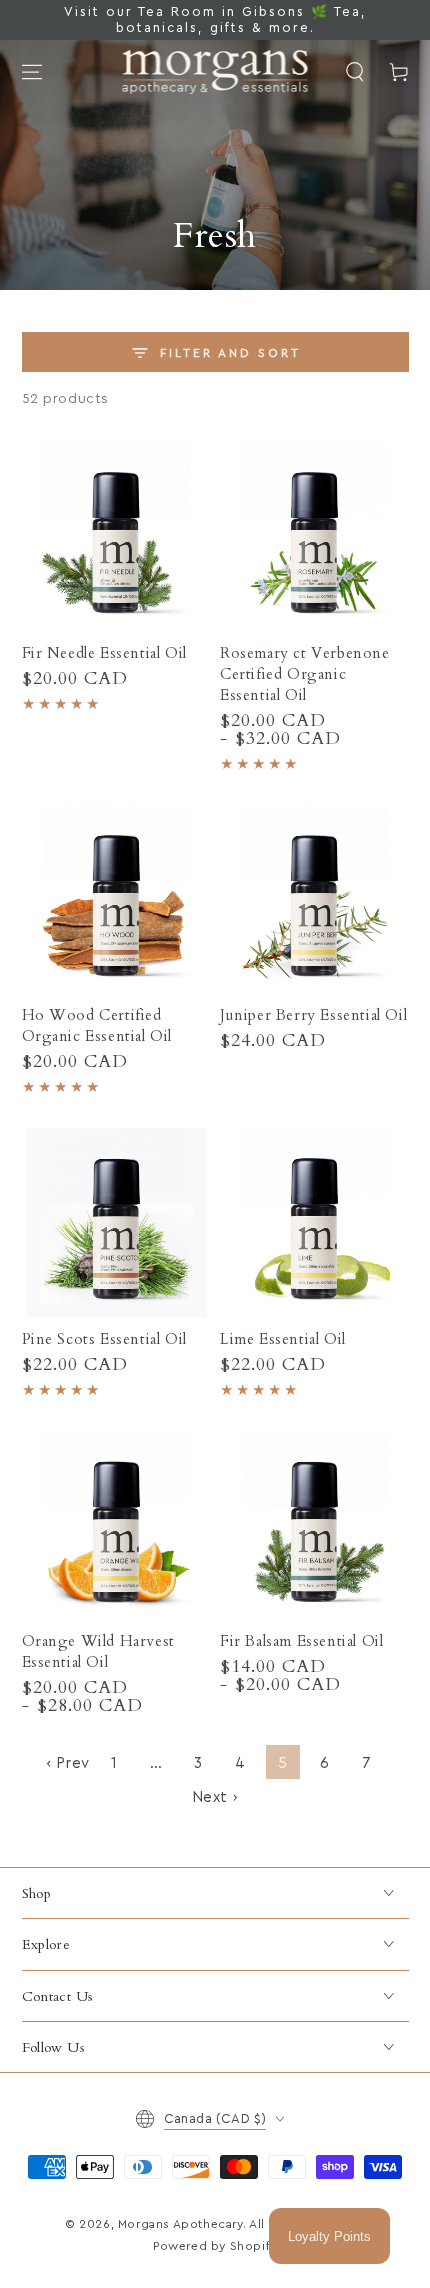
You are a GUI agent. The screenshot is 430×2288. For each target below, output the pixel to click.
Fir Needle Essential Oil (104, 653)
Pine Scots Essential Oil (104, 1339)
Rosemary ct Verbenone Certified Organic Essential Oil (305, 674)
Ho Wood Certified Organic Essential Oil (97, 1025)
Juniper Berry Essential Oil (313, 1015)
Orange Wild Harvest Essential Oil (98, 1651)
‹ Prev (68, 1763)
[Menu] (32, 72)
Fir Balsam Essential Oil (301, 1641)
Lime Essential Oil (283, 1339)
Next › (215, 1797)
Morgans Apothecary (180, 2224)
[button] (355, 72)
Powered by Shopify (215, 2246)
